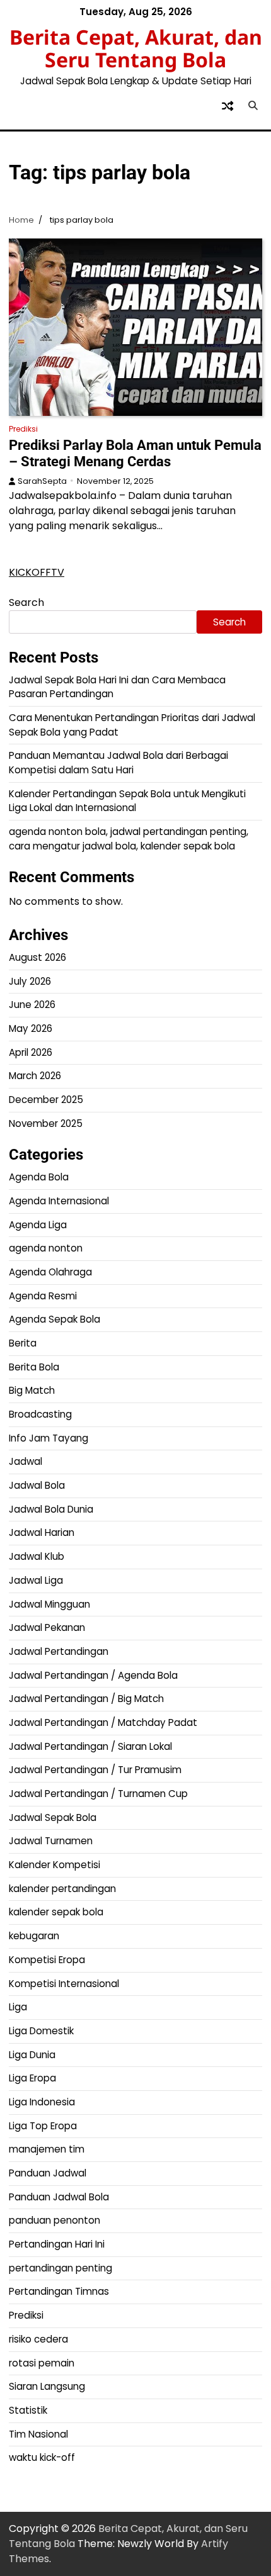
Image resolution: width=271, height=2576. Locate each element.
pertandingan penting (61, 2268)
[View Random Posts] (228, 106)
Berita (23, 1343)
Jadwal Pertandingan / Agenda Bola (93, 1675)
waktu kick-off (42, 2457)
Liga (18, 2007)
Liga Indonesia (42, 2102)
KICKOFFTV (37, 572)
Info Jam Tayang (49, 1438)
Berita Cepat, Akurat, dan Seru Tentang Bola (136, 48)
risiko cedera (38, 2339)
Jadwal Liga (36, 1580)
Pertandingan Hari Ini (57, 2244)
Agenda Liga (38, 1225)
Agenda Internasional (59, 1201)
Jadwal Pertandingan (59, 1651)
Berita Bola (34, 1367)
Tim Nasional (38, 2434)
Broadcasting (40, 1414)
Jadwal (26, 1461)
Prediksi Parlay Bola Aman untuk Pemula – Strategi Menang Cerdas (135, 453)
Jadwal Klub (37, 1556)
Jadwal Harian (42, 1532)
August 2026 (37, 957)
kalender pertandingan (62, 1889)
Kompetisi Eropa (47, 1960)
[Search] (253, 106)
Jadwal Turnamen (51, 1841)
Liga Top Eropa (43, 2126)
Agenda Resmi (43, 1296)
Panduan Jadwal (48, 2173)
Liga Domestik (41, 2031)
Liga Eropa (32, 2078)
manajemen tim (47, 2149)
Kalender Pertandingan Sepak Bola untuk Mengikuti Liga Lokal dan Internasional (127, 801)
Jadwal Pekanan (47, 1627)
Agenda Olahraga (50, 1272)
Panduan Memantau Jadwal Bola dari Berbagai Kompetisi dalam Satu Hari (118, 763)
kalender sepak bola (56, 1912)
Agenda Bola (39, 1177)
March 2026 (35, 1076)
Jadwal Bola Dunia (51, 1509)
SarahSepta (42, 481)
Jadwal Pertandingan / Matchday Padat (103, 1722)
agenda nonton (46, 1248)
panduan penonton (55, 2220)
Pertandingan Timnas (59, 2291)
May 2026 (31, 1028)
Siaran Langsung (47, 2386)
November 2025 (46, 1123)
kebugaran (34, 1936)
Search (26, 602)
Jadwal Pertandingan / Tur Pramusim (95, 1770)
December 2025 (46, 1100)
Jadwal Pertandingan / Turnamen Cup (98, 1794)
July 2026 (30, 981)
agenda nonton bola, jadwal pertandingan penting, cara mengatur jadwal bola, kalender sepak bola (129, 839)
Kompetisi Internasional (64, 1984)
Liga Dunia (32, 2055)
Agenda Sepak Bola (55, 1319)
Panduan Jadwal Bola (59, 2197)
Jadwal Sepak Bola (53, 1817)
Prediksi (23, 429)
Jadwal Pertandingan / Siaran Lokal (90, 1746)
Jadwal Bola (37, 1485)
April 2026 (31, 1052)
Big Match (32, 1390)
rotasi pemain (42, 2363)
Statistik (28, 2410)
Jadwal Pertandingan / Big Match (86, 1699)
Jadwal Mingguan (49, 1604)
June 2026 (32, 1005)
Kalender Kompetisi (55, 1865)
